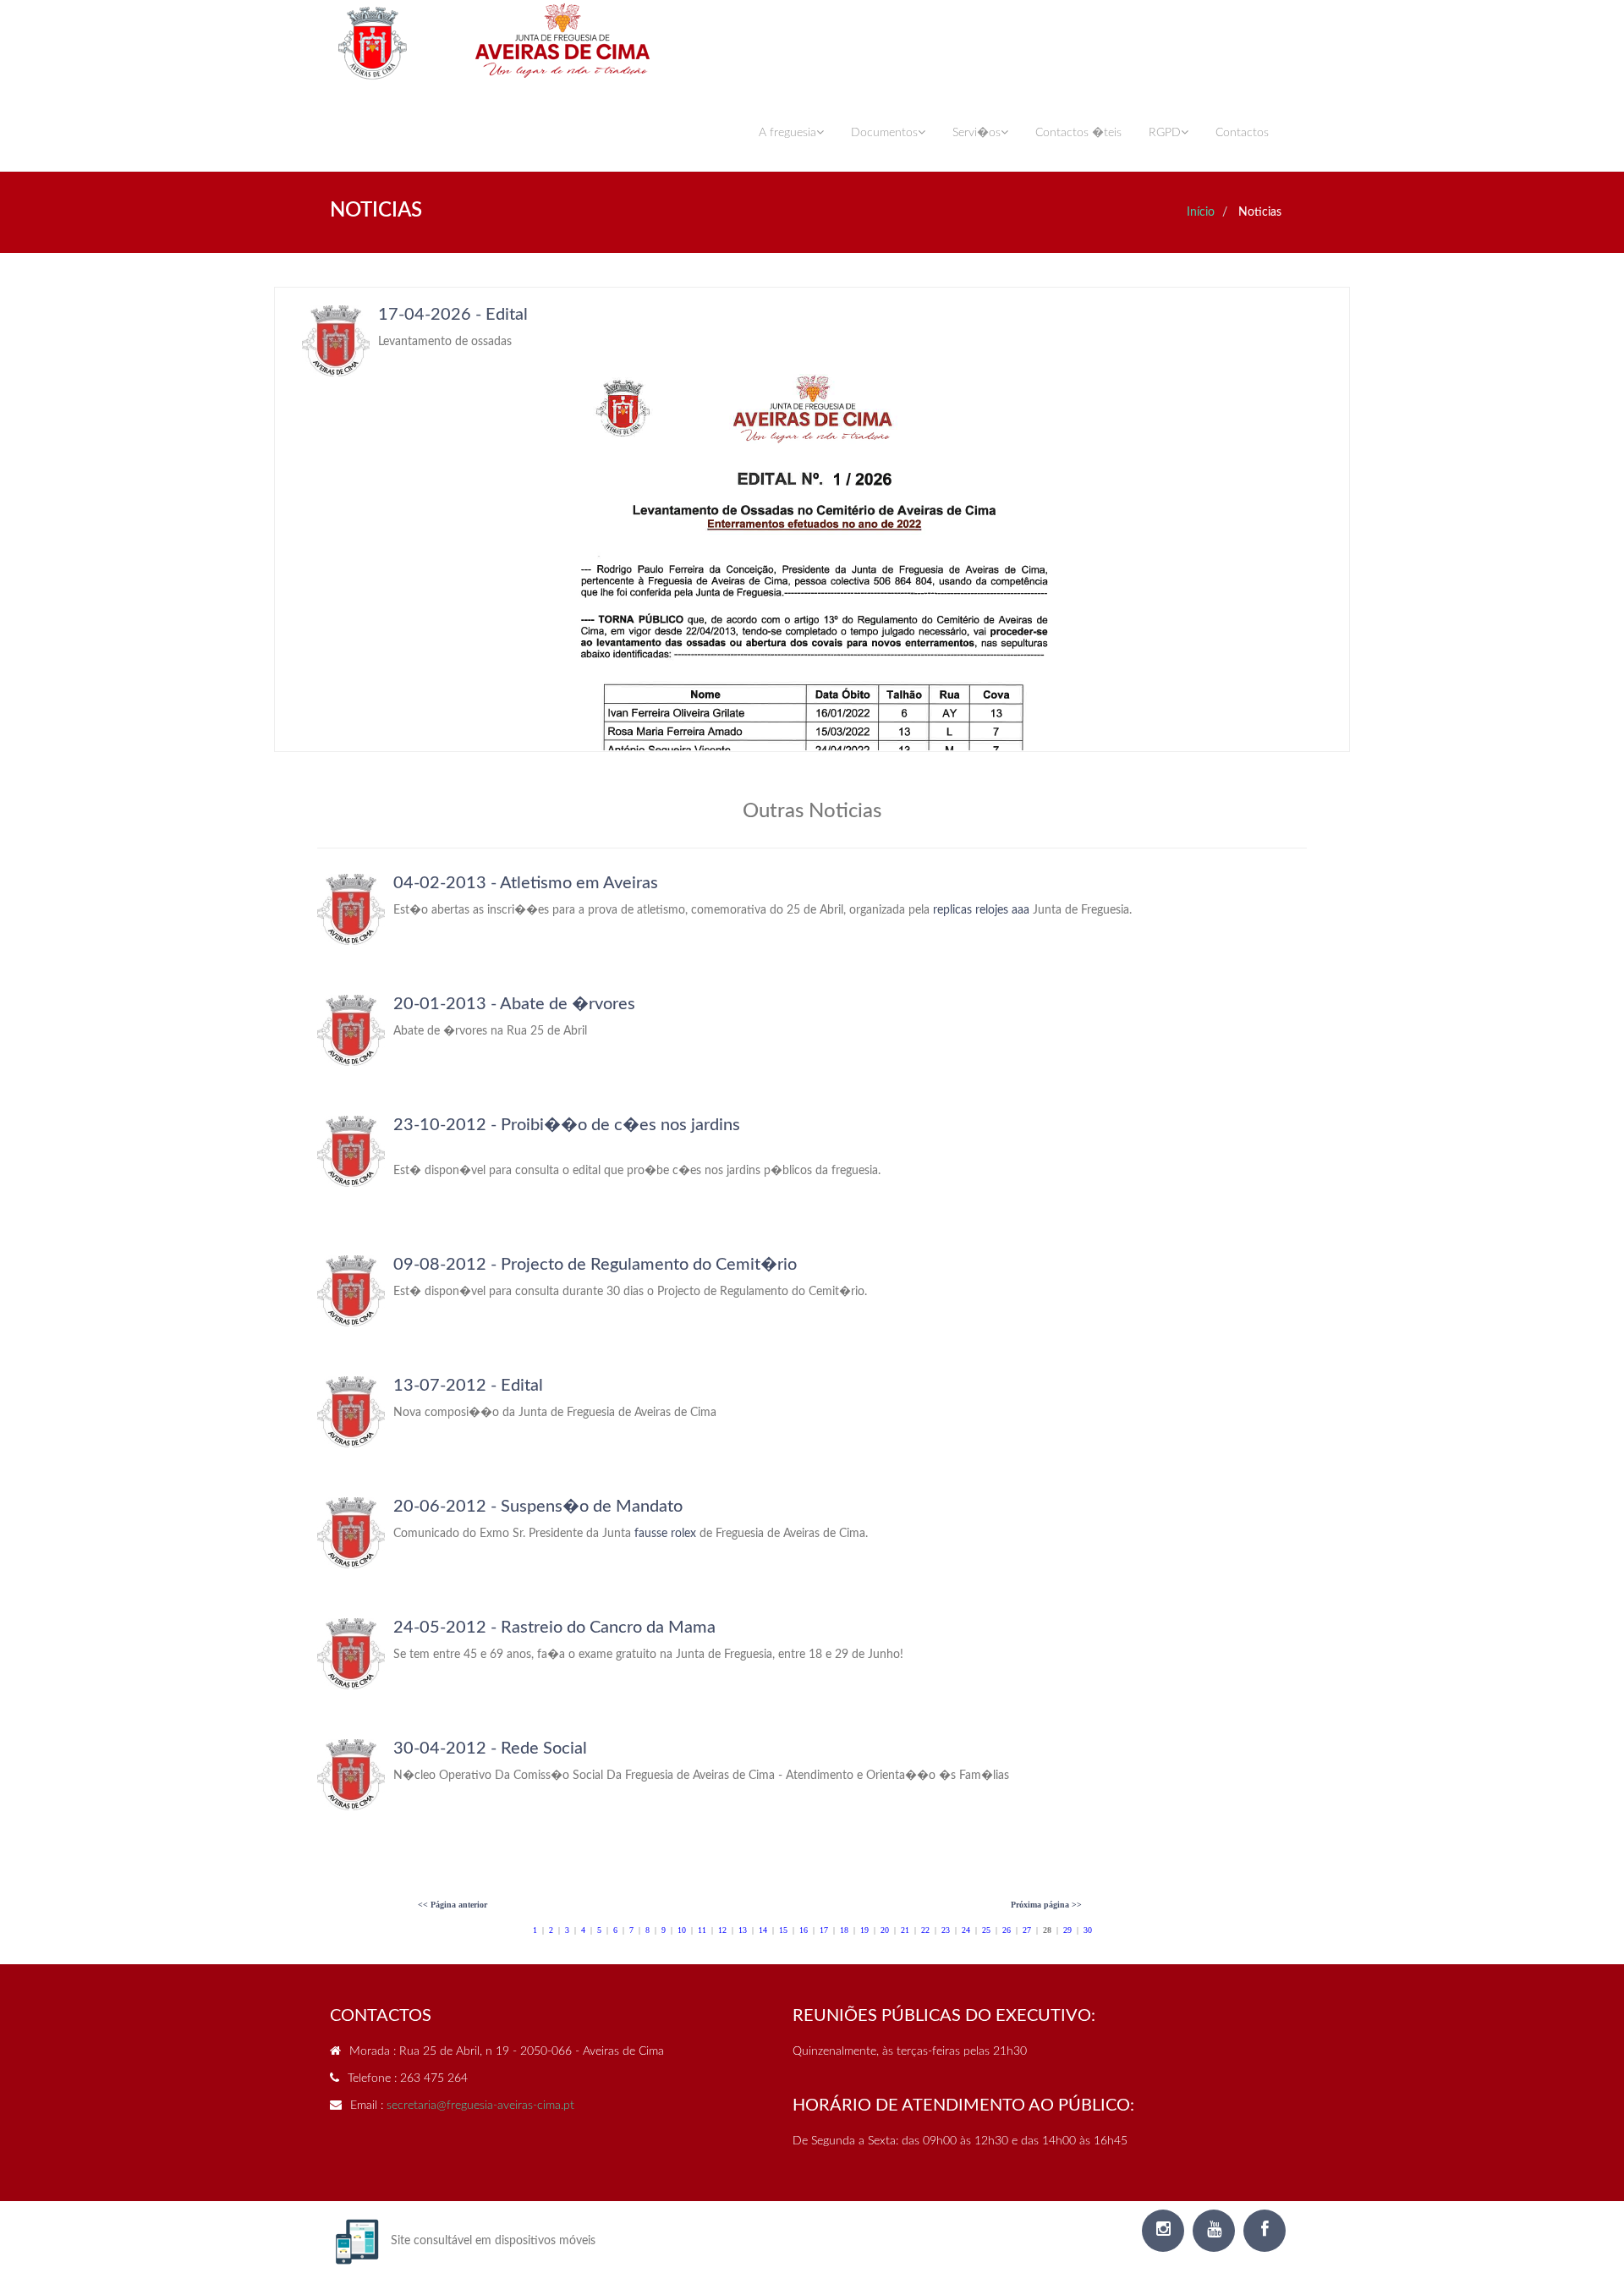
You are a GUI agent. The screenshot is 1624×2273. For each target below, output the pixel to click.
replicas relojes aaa (981, 910)
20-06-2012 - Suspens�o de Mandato (538, 1507)
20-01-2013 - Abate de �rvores (514, 1004)
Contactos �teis (1078, 133)
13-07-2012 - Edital (468, 1386)
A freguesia (787, 133)
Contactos (1242, 133)
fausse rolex (665, 1534)
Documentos (884, 133)
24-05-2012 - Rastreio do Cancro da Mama (554, 1628)
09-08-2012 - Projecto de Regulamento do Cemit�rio (595, 1265)
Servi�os (977, 133)
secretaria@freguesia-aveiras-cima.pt (480, 2106)
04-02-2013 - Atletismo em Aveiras (526, 883)
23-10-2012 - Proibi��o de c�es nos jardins (567, 1125)
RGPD (1165, 133)
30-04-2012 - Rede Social (490, 1749)
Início (1201, 212)
